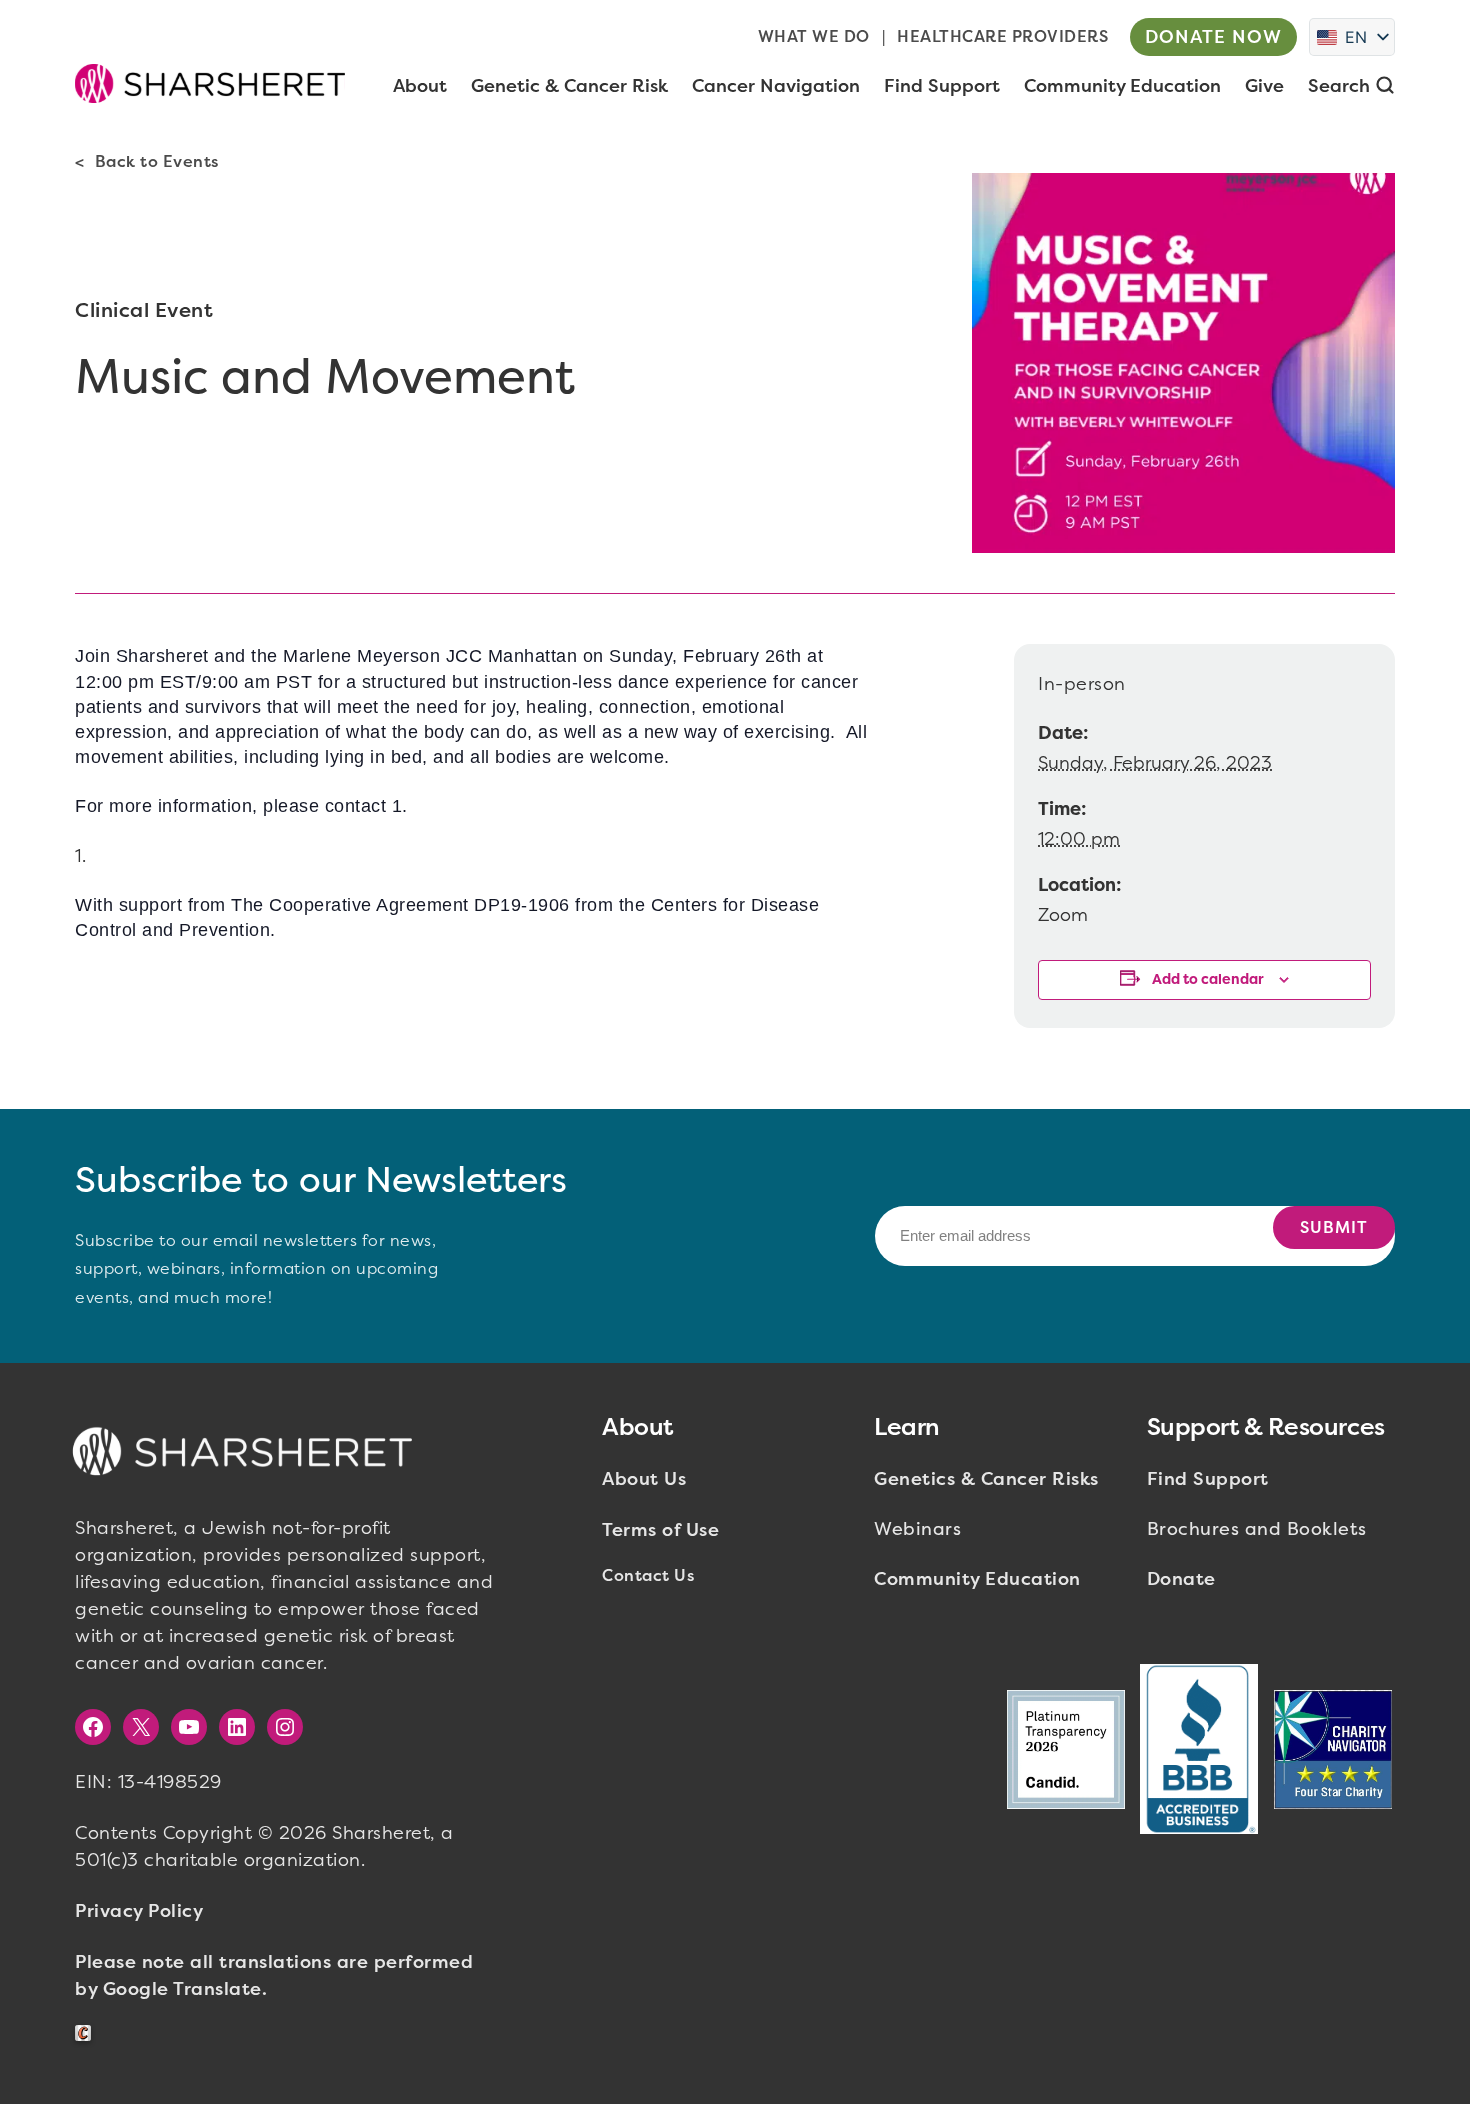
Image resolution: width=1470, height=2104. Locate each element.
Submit (1334, 1227)
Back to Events (157, 161)
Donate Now (1213, 37)
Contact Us (648, 1575)
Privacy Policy (139, 1911)
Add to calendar (1208, 979)
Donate (1181, 1579)
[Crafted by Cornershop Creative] (87, 2033)
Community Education (977, 1579)
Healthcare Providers (1002, 36)
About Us (644, 1479)
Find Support (1208, 1479)
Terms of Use (660, 1530)
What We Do (814, 36)
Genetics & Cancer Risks (986, 1479)
